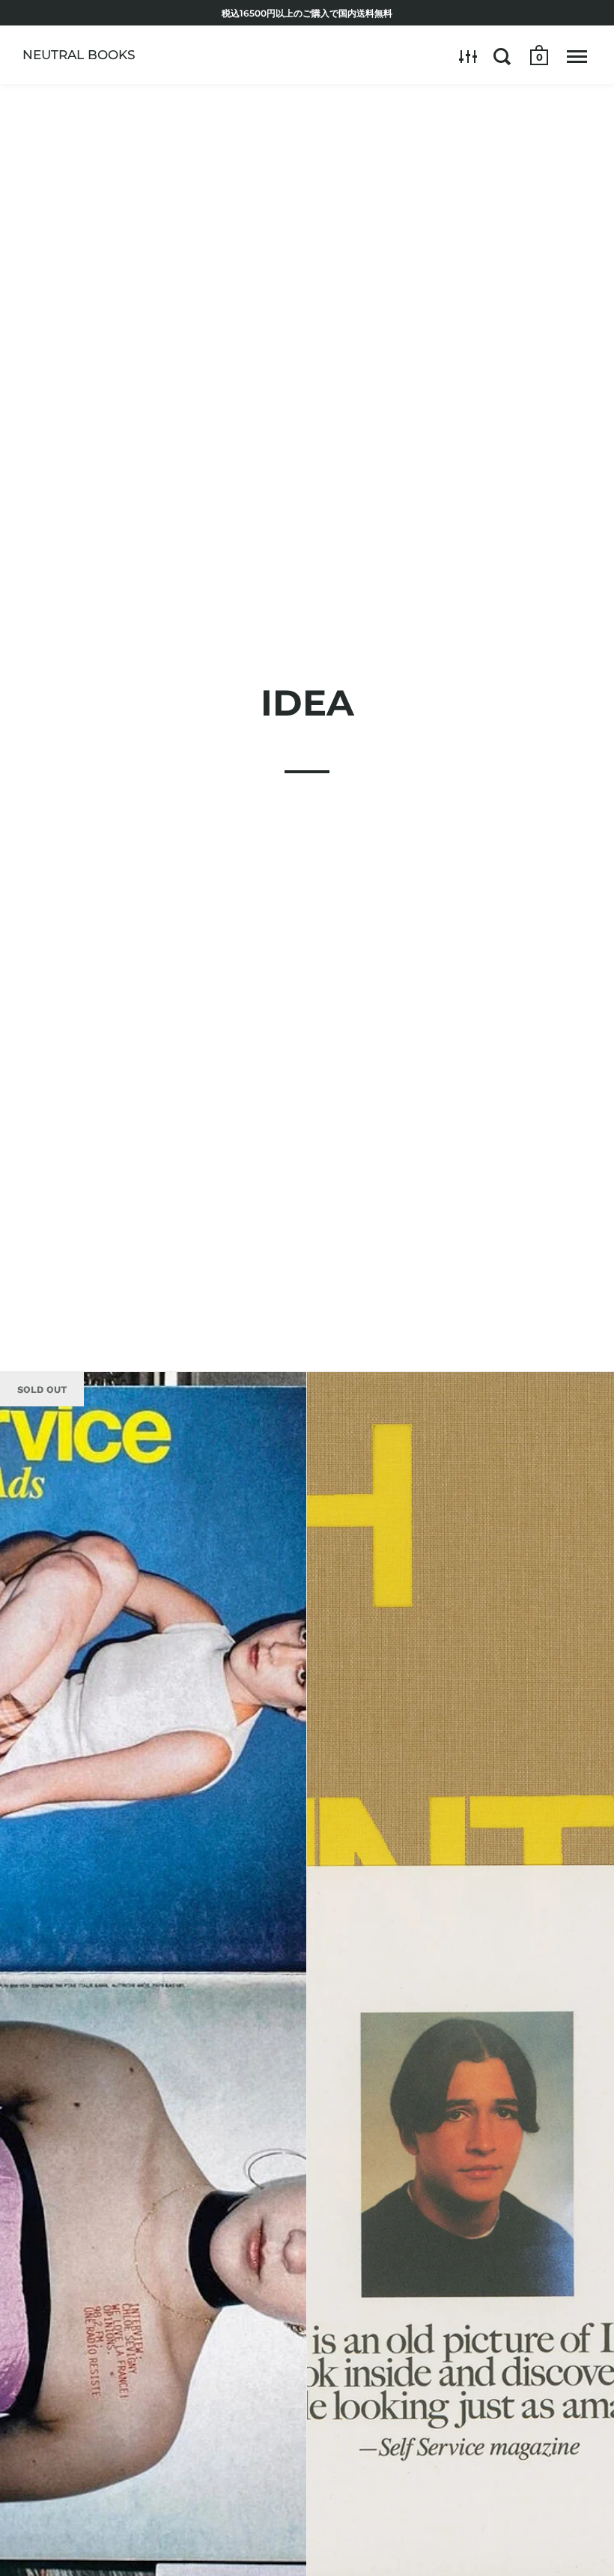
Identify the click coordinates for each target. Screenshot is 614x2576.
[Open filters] (468, 56)
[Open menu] (577, 56)
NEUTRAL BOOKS (79, 55)
